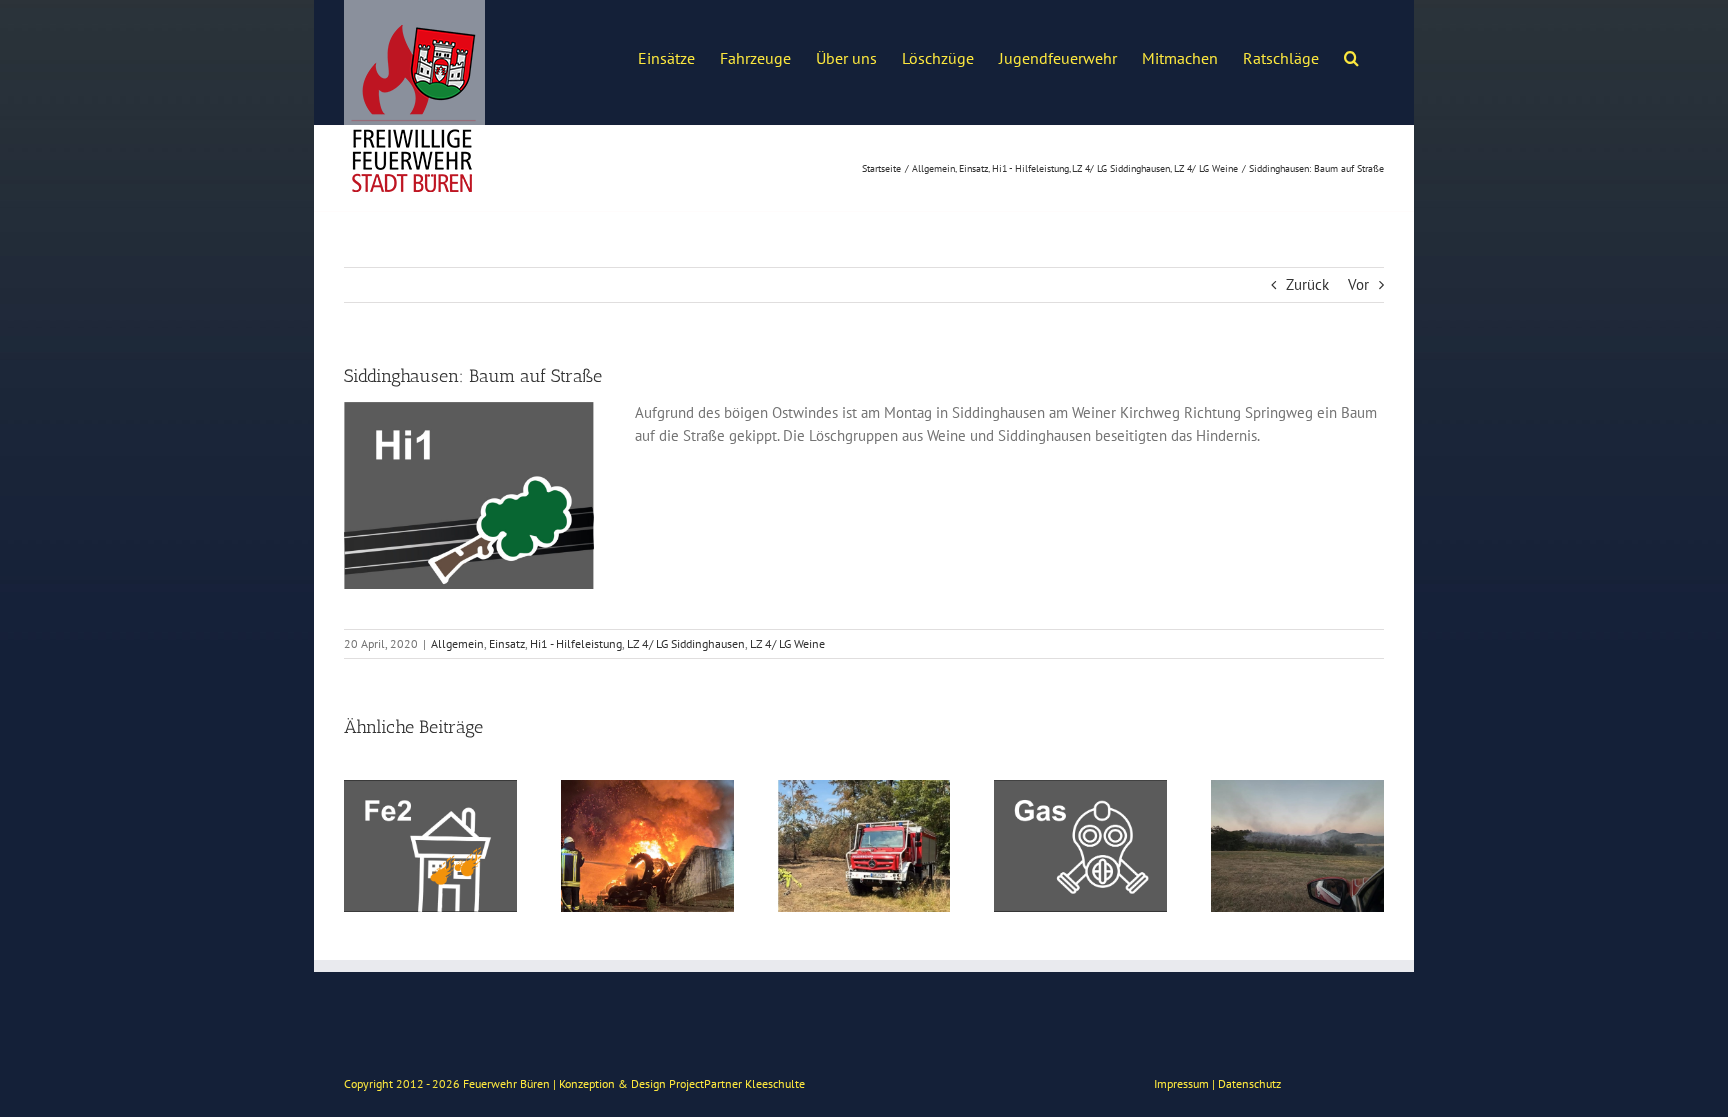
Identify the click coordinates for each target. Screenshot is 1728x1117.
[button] (1351, 56)
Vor (1358, 284)
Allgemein (457, 643)
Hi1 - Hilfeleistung (576, 643)
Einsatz (507, 643)
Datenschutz (1249, 1083)
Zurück (1307, 284)
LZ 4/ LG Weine (787, 643)
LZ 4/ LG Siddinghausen (686, 643)
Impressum (1181, 1083)
